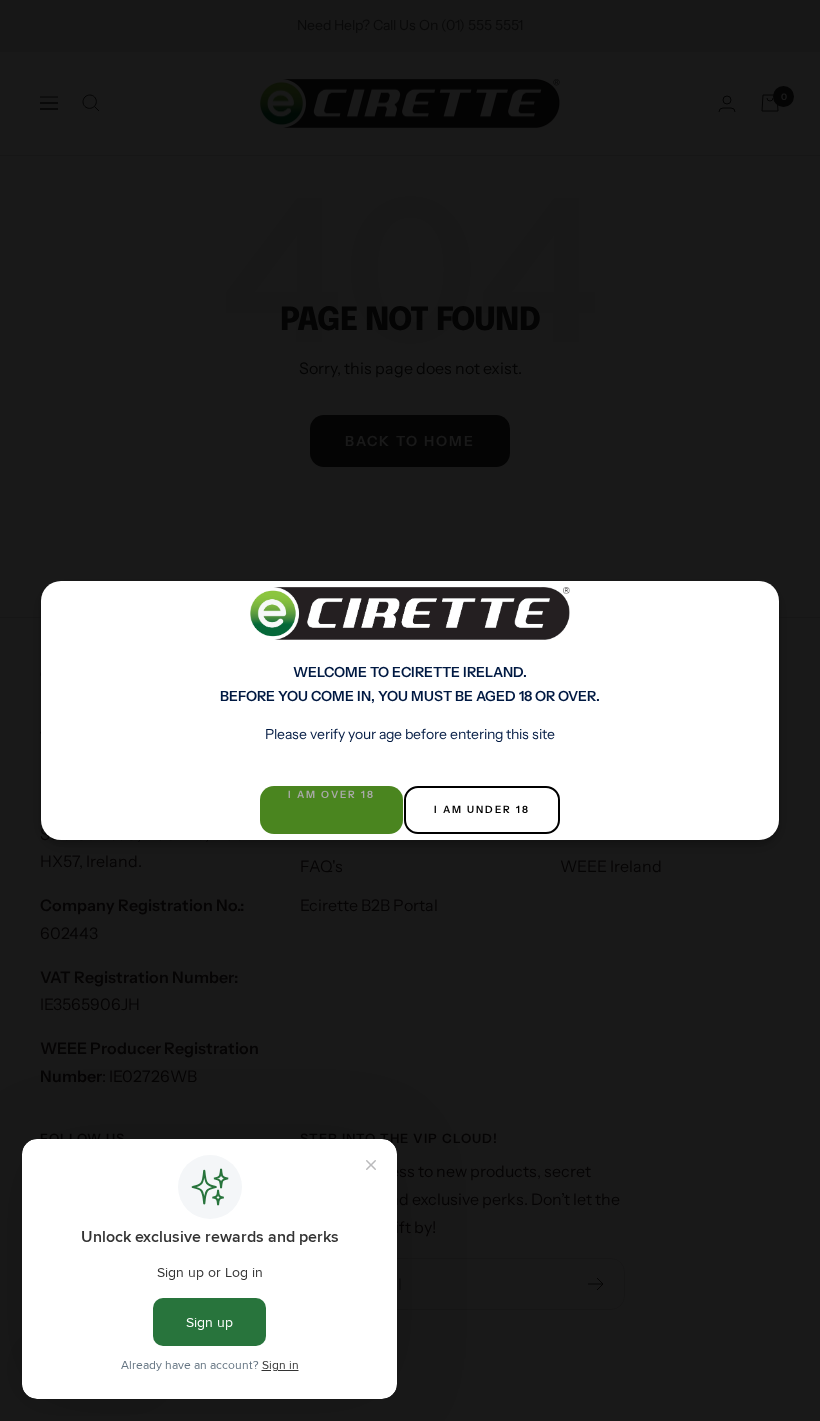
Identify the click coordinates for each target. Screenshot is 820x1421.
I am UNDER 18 (482, 809)
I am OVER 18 (331, 794)
